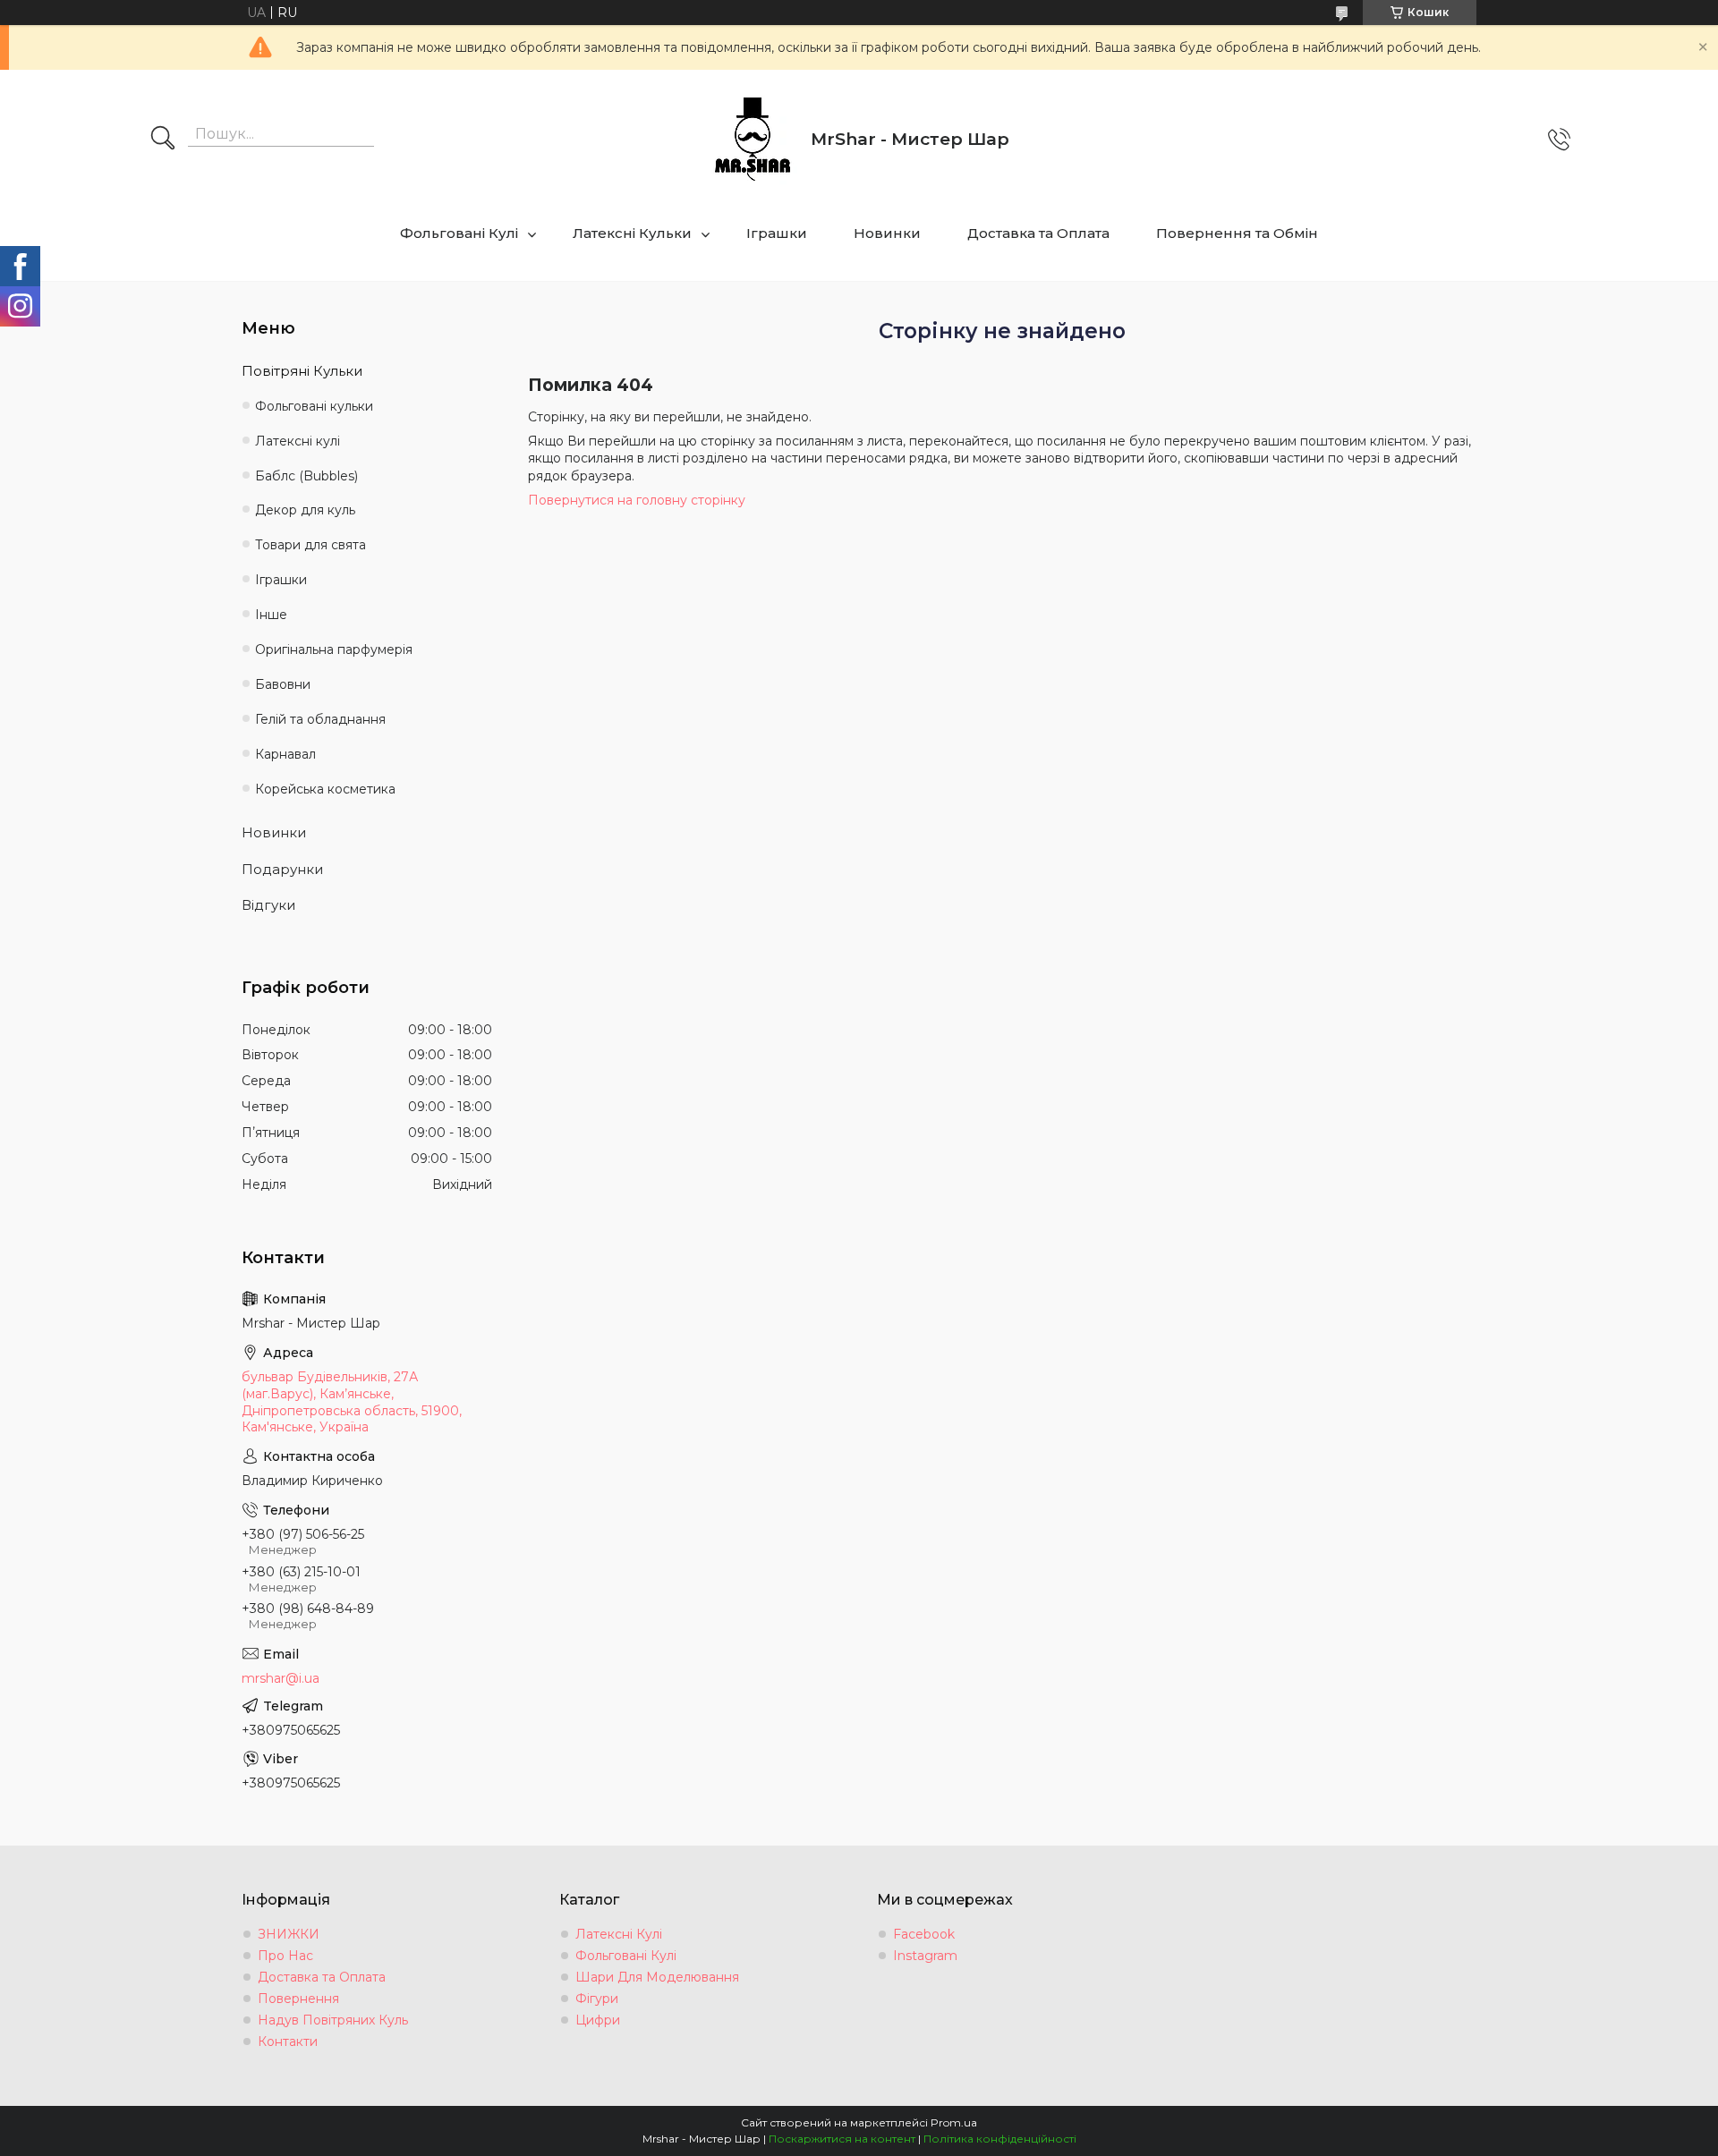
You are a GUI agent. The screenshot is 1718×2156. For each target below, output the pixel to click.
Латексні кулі (298, 441)
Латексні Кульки (632, 233)
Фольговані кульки (314, 406)
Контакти (288, 2041)
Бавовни (283, 684)
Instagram (925, 1956)
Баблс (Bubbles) (306, 476)
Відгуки (268, 905)
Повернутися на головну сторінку (637, 500)
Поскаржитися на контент (842, 2139)
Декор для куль (305, 510)
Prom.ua (954, 2122)
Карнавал (285, 754)
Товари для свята (310, 545)
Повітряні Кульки (302, 371)
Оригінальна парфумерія (334, 649)
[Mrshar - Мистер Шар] (753, 140)
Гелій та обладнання (320, 719)
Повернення (298, 1999)
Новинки (887, 233)
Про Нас (285, 1956)
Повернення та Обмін (1237, 233)
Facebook (924, 1934)
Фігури (597, 1999)
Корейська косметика (325, 789)
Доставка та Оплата (1038, 233)
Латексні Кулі (619, 1934)
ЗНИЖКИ (289, 1934)
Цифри (598, 2020)
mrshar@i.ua (281, 1678)
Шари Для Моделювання (657, 1977)
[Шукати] (163, 140)
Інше (271, 615)
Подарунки (282, 869)
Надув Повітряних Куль (333, 2020)
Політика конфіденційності (1000, 2139)
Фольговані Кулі (459, 233)
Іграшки (777, 233)
